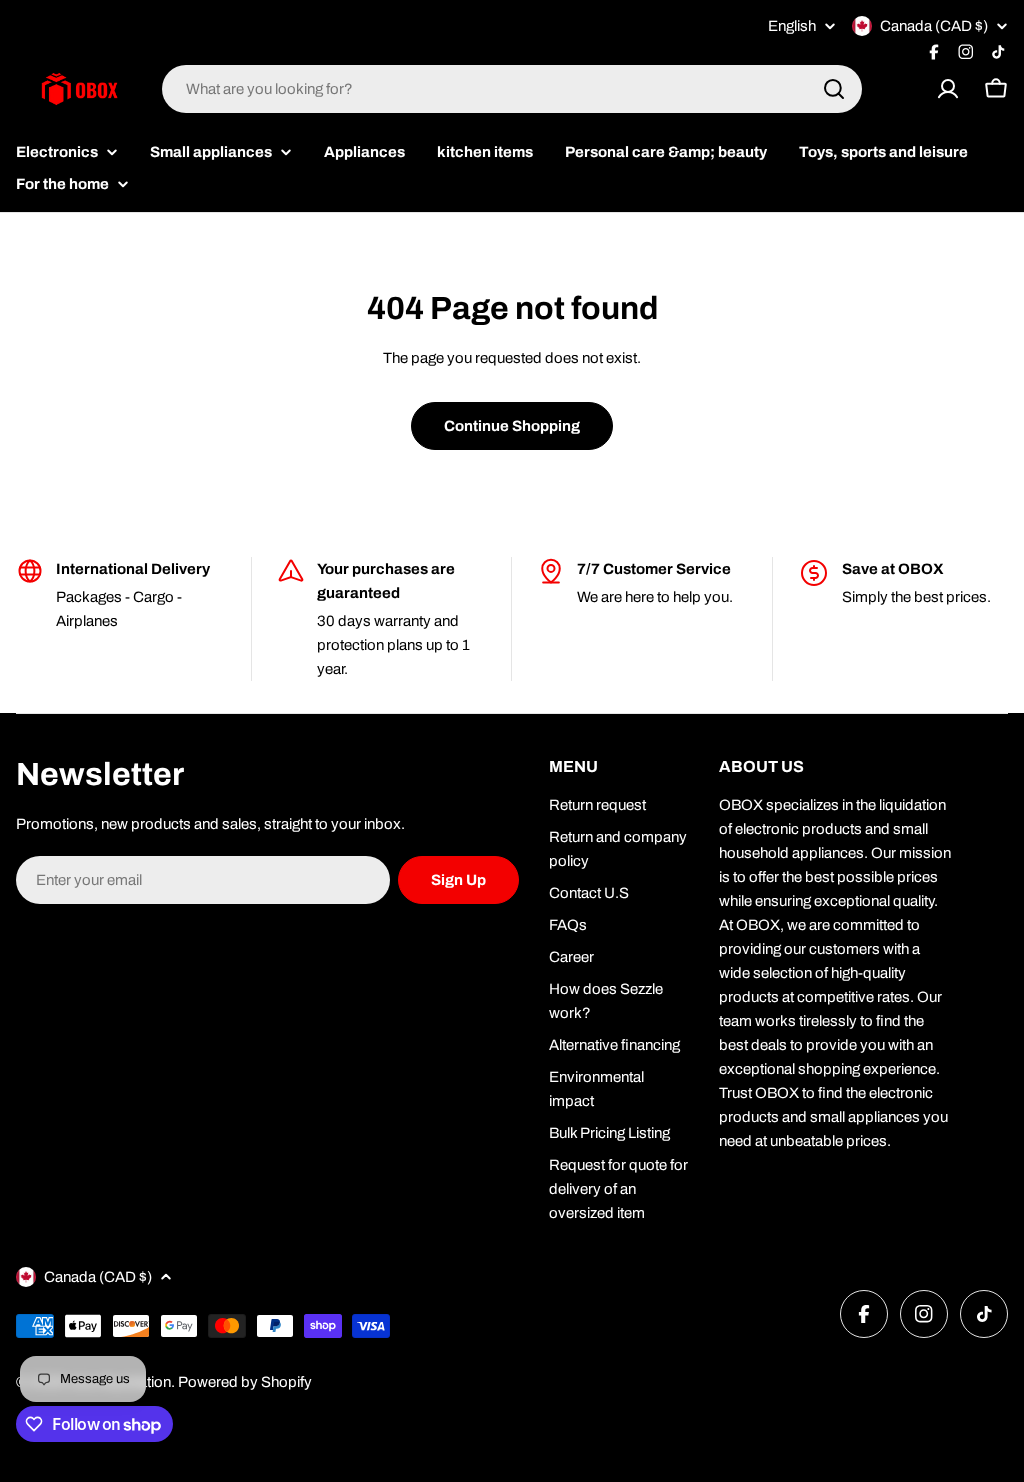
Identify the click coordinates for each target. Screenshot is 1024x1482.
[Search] (834, 89)
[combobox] (512, 89)
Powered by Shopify (245, 1382)
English (792, 26)
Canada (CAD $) (934, 26)
